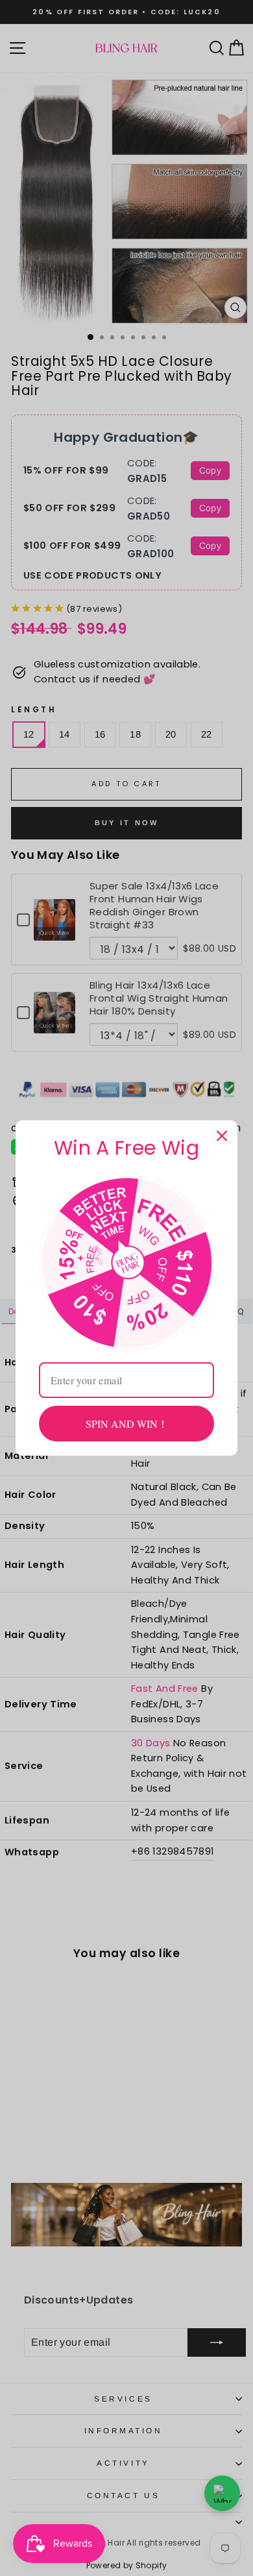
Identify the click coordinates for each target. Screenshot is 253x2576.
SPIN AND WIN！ (127, 1424)
